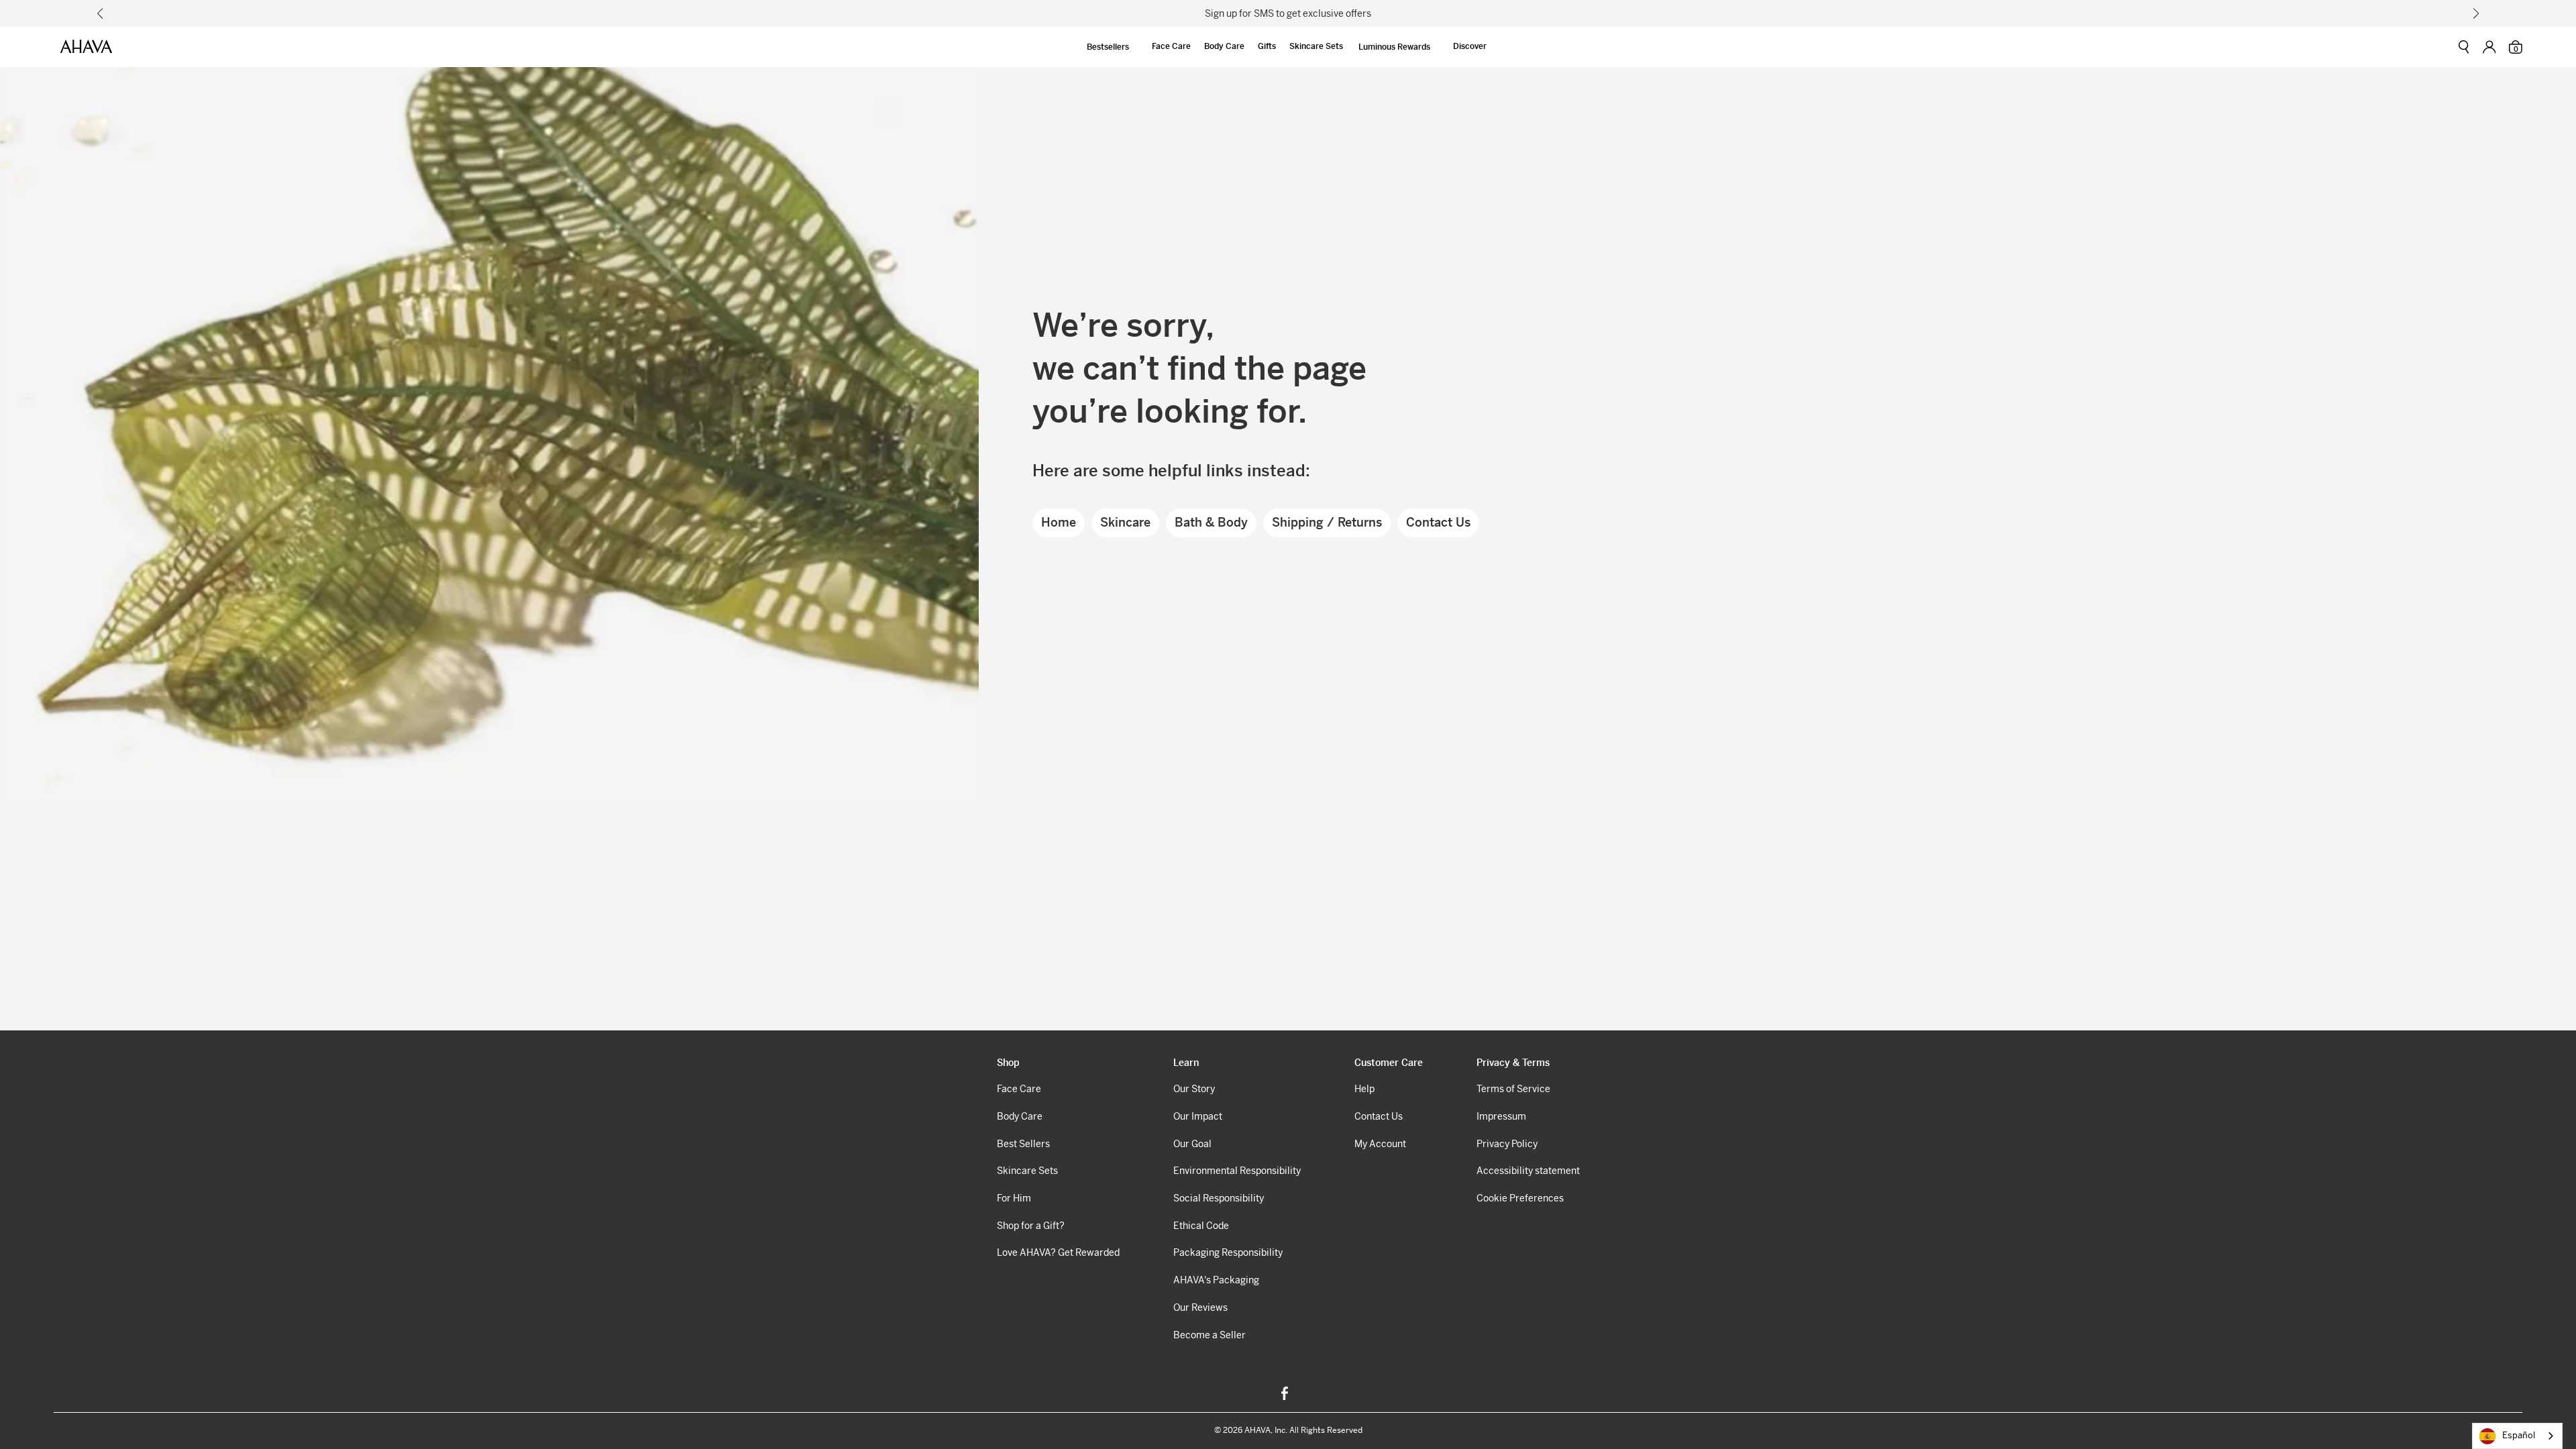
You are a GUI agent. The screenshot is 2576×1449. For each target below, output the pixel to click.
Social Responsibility (1219, 1198)
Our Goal (1192, 1144)
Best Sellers (1023, 1144)
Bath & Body (1211, 522)
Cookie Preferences (1520, 1198)
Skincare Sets (1316, 46)
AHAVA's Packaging (1216, 1280)
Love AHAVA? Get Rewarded (1058, 1252)
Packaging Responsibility (1228, 1252)
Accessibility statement (1528, 1171)
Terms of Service (1513, 1089)
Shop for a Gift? (1031, 1226)
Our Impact (1198, 1116)
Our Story (1194, 1089)
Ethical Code (1201, 1226)
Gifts (1267, 46)
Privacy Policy (1507, 1144)
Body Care (1224, 46)
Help (1364, 1089)
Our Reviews (1200, 1307)
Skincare (1125, 522)
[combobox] (2517, 1436)
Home (1059, 522)
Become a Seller (1210, 1335)
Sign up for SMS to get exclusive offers (1288, 13)
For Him (1014, 1198)
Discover (1470, 46)
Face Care (1171, 46)
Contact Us (1438, 522)
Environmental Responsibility (1237, 1171)
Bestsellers (1108, 47)
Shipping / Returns (1327, 522)
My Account (1380, 1144)
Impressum (1501, 1116)
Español (2519, 1435)
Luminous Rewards (1394, 47)
